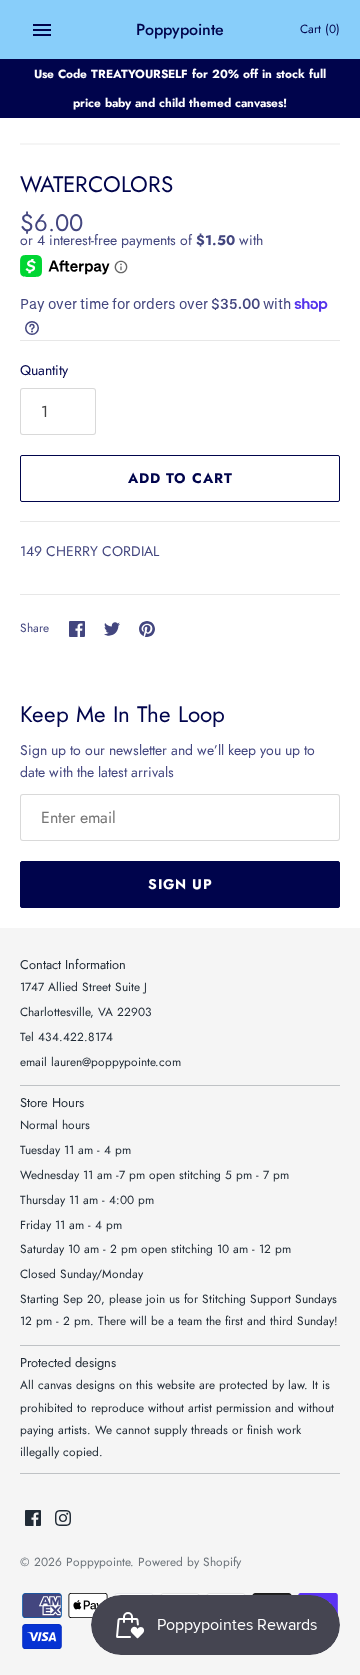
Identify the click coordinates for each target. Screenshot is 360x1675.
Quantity (44, 370)
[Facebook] (33, 1519)
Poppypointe (98, 1561)
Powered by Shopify (189, 1561)
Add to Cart (180, 478)
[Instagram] (63, 1519)
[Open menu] (42, 30)
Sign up (180, 884)
